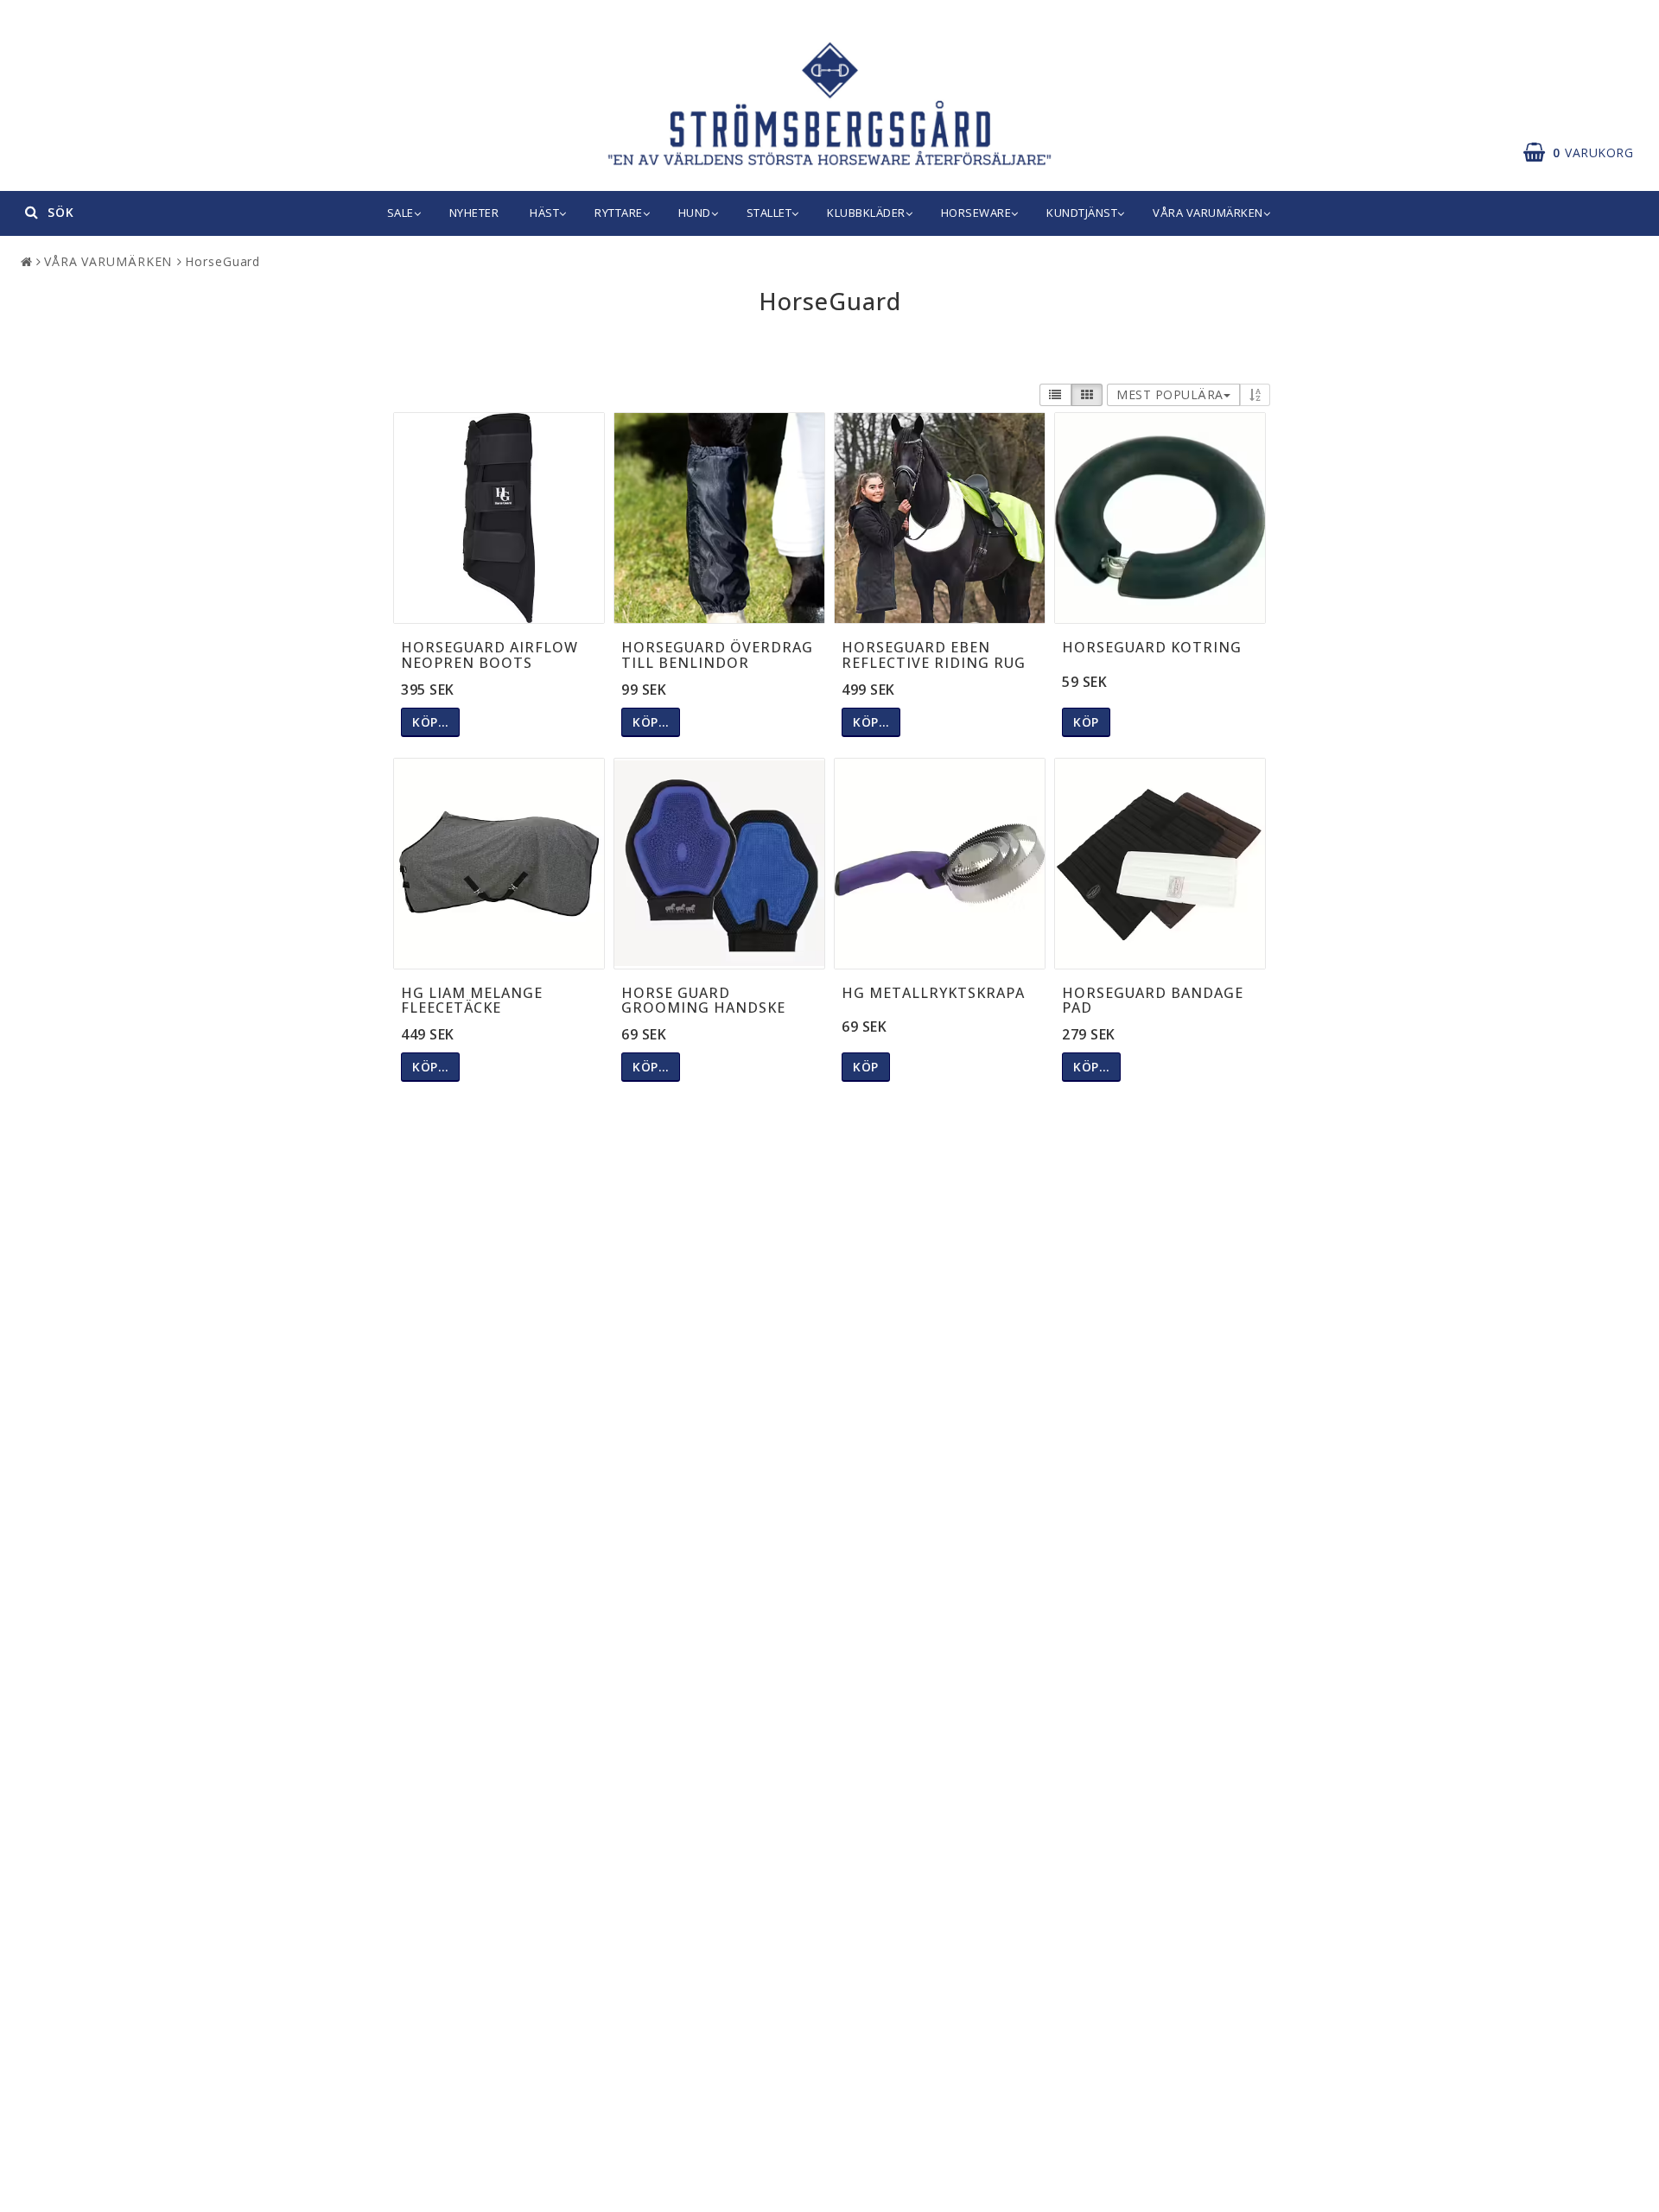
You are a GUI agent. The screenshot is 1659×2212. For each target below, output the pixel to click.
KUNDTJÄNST (1082, 213)
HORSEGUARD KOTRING (1152, 647)
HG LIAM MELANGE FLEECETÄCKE (472, 1001)
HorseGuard (222, 261)
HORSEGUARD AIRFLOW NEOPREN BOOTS (489, 655)
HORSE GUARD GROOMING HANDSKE (703, 1001)
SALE (400, 213)
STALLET (769, 213)
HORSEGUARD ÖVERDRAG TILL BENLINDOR (717, 655)
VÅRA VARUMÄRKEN (1208, 213)
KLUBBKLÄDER (866, 213)
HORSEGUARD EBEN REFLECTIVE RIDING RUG (934, 655)
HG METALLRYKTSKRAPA (933, 993)
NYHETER (474, 213)
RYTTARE (619, 213)
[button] (1587, 153)
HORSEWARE (976, 213)
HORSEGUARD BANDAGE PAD (1153, 1001)
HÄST (544, 213)
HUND (695, 213)
